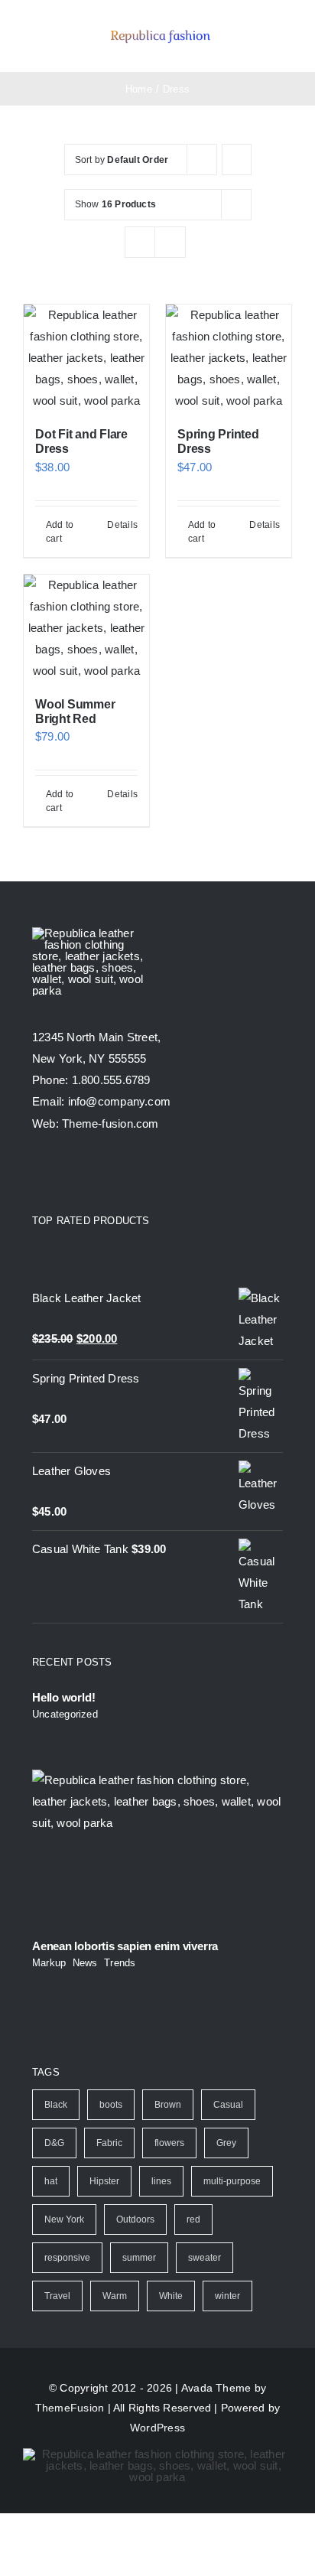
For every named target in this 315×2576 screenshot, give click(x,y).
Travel (57, 2296)
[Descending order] (237, 160)
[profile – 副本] (160, 29)
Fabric (109, 2143)
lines (161, 2181)
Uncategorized (65, 1714)
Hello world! (63, 1697)
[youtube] (122, 1173)
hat (51, 2181)
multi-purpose (232, 2181)
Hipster (104, 2181)
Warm (115, 2296)
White (171, 2296)
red (193, 2219)
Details (122, 525)
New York (64, 2219)
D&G (54, 2143)
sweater (205, 2258)
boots (111, 2105)
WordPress (157, 2428)
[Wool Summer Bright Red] (86, 628)
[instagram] (93, 1173)
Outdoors (135, 2219)
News (85, 1963)
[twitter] (66, 1173)
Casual (228, 2105)
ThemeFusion (70, 2408)
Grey (226, 2143)
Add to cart (60, 532)
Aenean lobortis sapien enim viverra (125, 1946)
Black (56, 2105)
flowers (169, 2143)
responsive (67, 2258)
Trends (120, 1963)
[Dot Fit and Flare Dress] (86, 358)
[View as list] (170, 242)
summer (139, 2258)
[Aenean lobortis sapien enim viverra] (157, 1849)
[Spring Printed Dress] (229, 358)
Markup (49, 1963)
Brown (168, 2105)
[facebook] (38, 1173)
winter (227, 2296)
